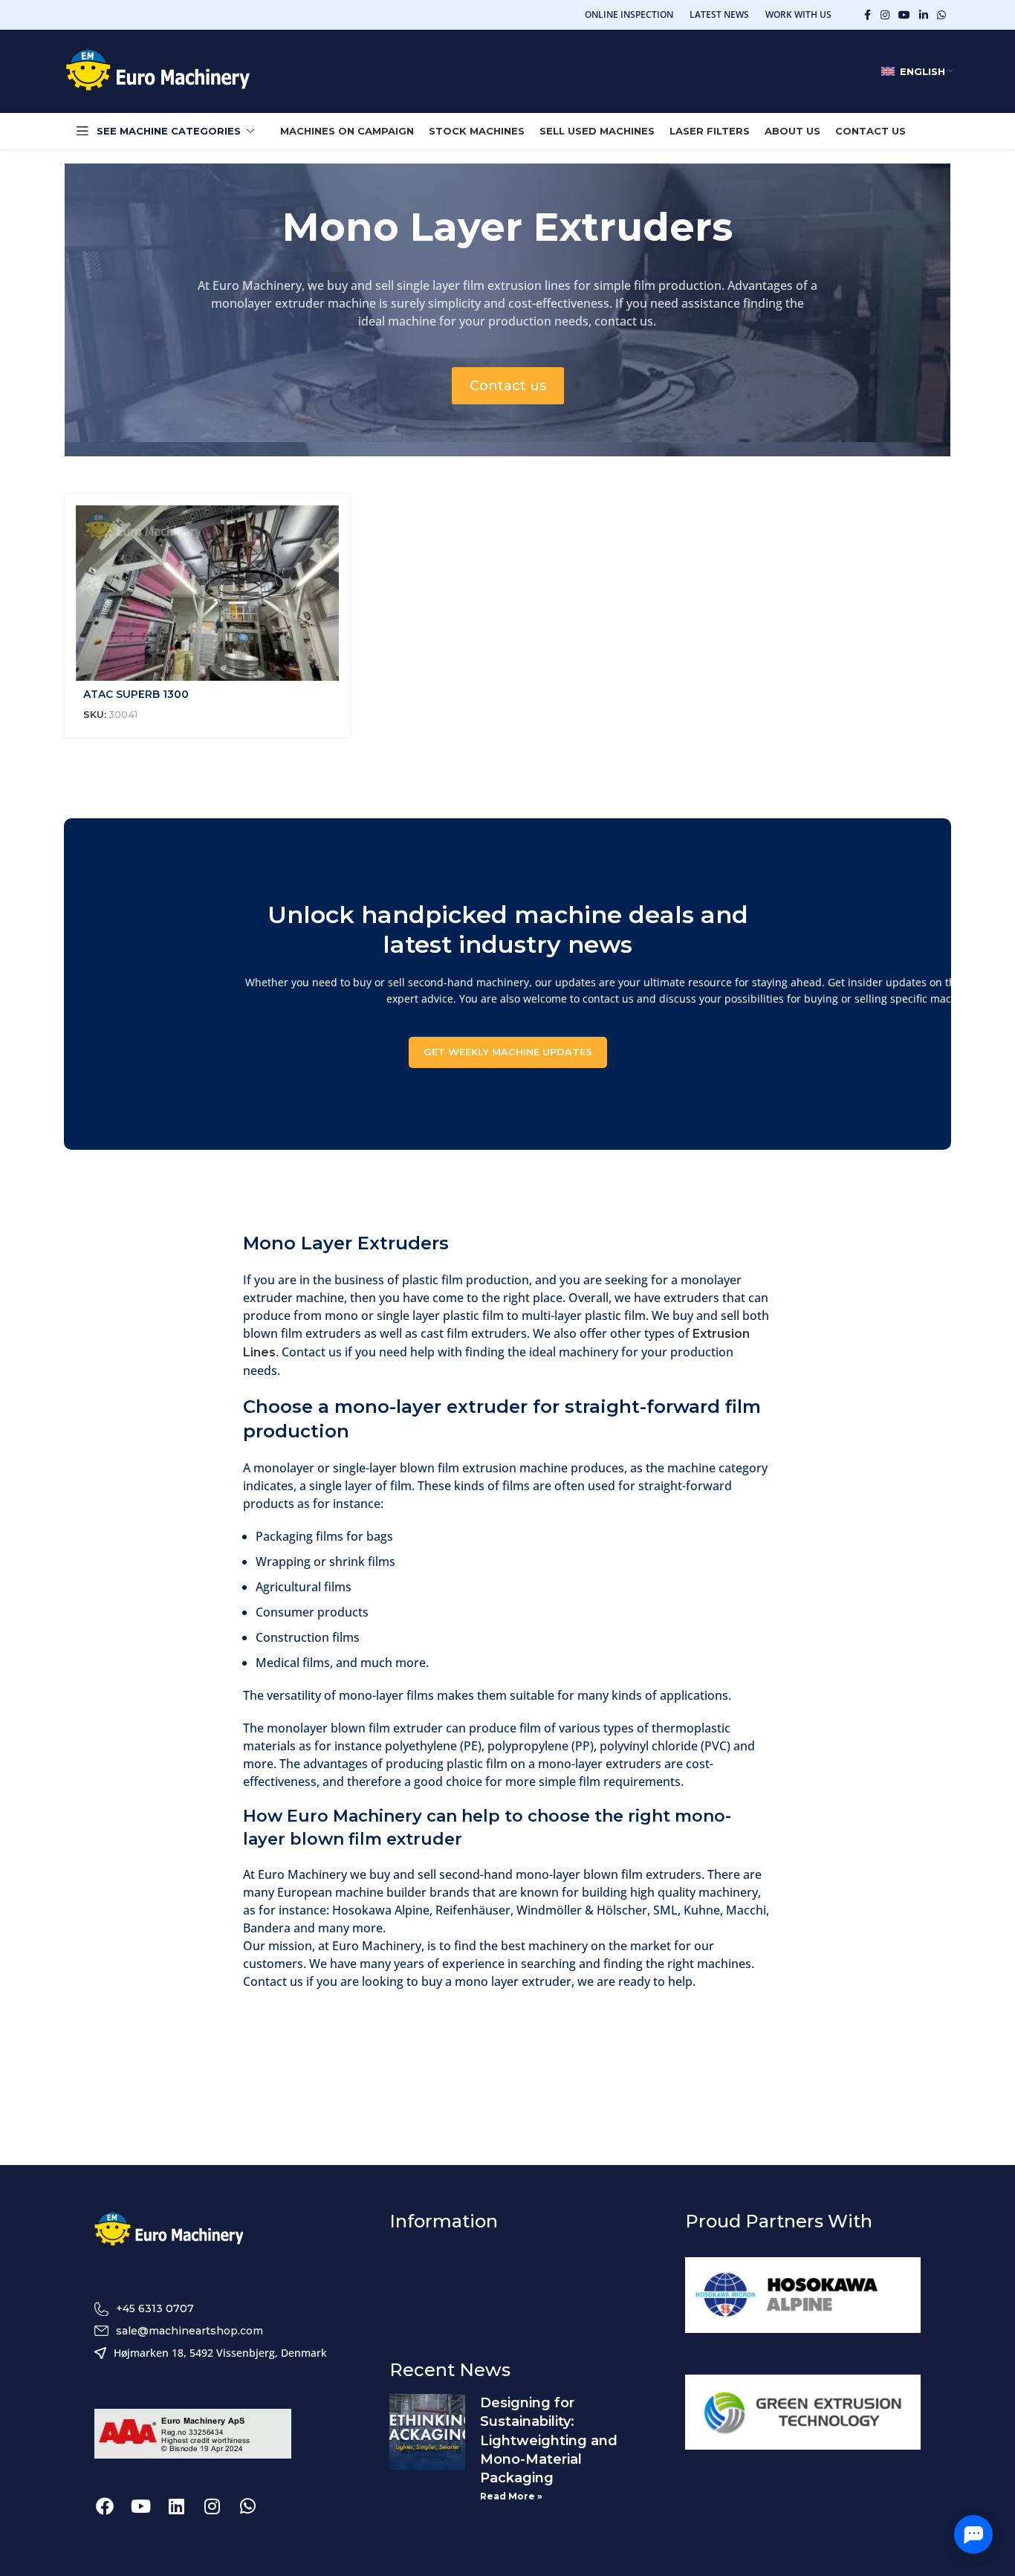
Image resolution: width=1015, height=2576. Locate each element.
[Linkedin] (176, 2506)
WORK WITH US (798, 14)
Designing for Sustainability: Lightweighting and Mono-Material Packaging (549, 2440)
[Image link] (169, 2230)
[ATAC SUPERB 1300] (207, 593)
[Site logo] (158, 71)
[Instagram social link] (885, 15)
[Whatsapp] (247, 2506)
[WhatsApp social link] (941, 15)
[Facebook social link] (867, 15)
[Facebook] (105, 2506)
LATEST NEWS (719, 14)
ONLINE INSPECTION (629, 14)
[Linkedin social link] (924, 15)
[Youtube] (140, 2506)
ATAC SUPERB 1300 (136, 694)
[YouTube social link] (904, 15)
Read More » (511, 2496)
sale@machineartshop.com (189, 2331)
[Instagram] (212, 2506)
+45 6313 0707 (155, 2308)
